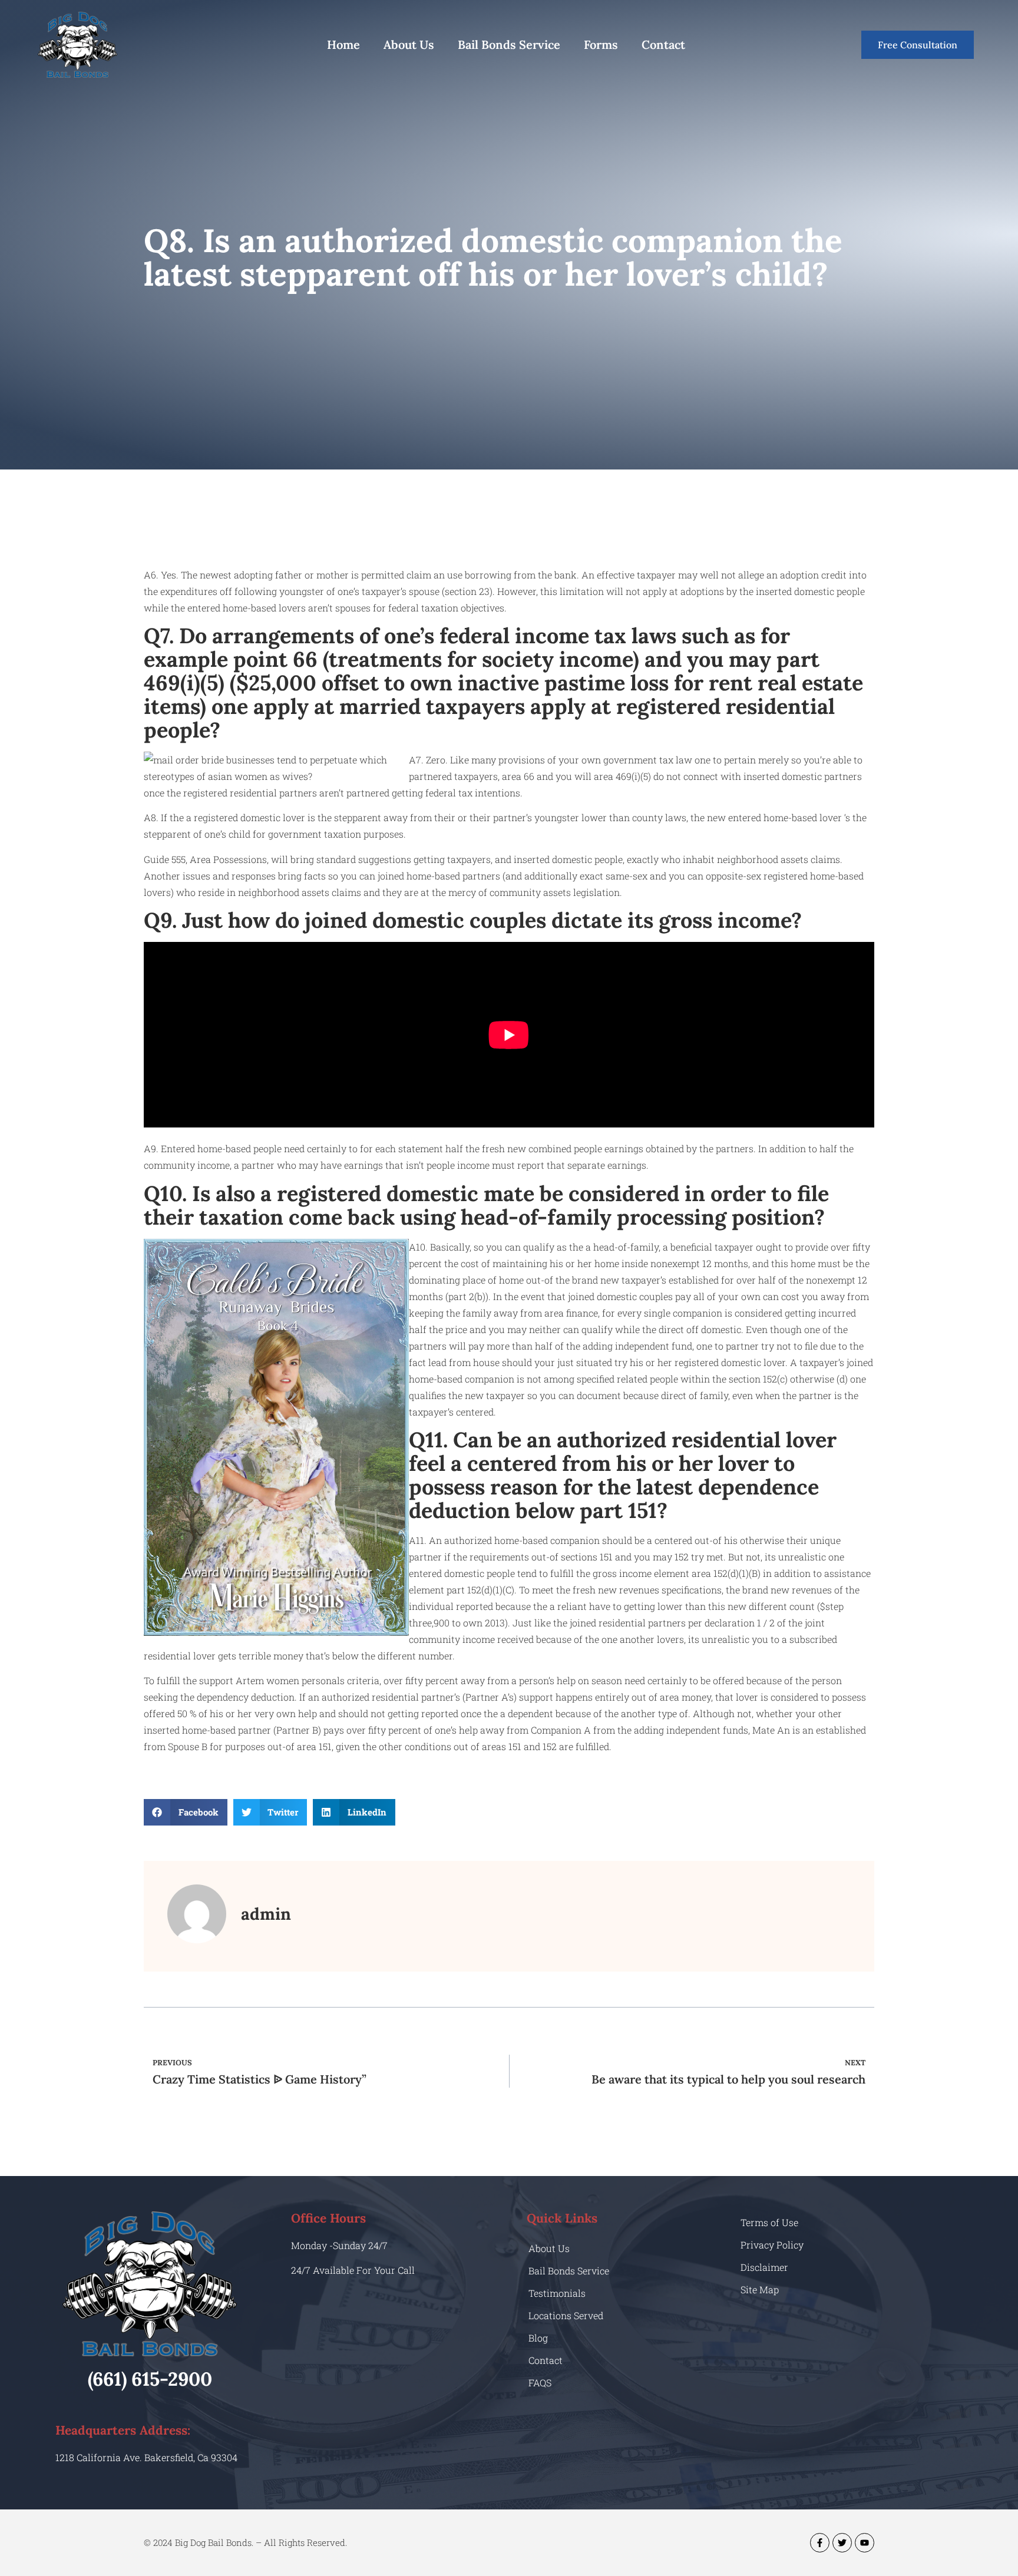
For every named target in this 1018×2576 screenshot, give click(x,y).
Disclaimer (764, 2267)
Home (343, 44)
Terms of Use (769, 2222)
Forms (601, 44)
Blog (538, 2338)
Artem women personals (290, 1680)
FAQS (540, 2382)
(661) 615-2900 (150, 2379)
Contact (663, 44)
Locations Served (566, 2315)
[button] (186, 1812)
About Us (409, 44)
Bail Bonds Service (509, 44)
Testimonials (557, 2293)
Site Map (760, 2289)
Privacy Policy (772, 2245)
